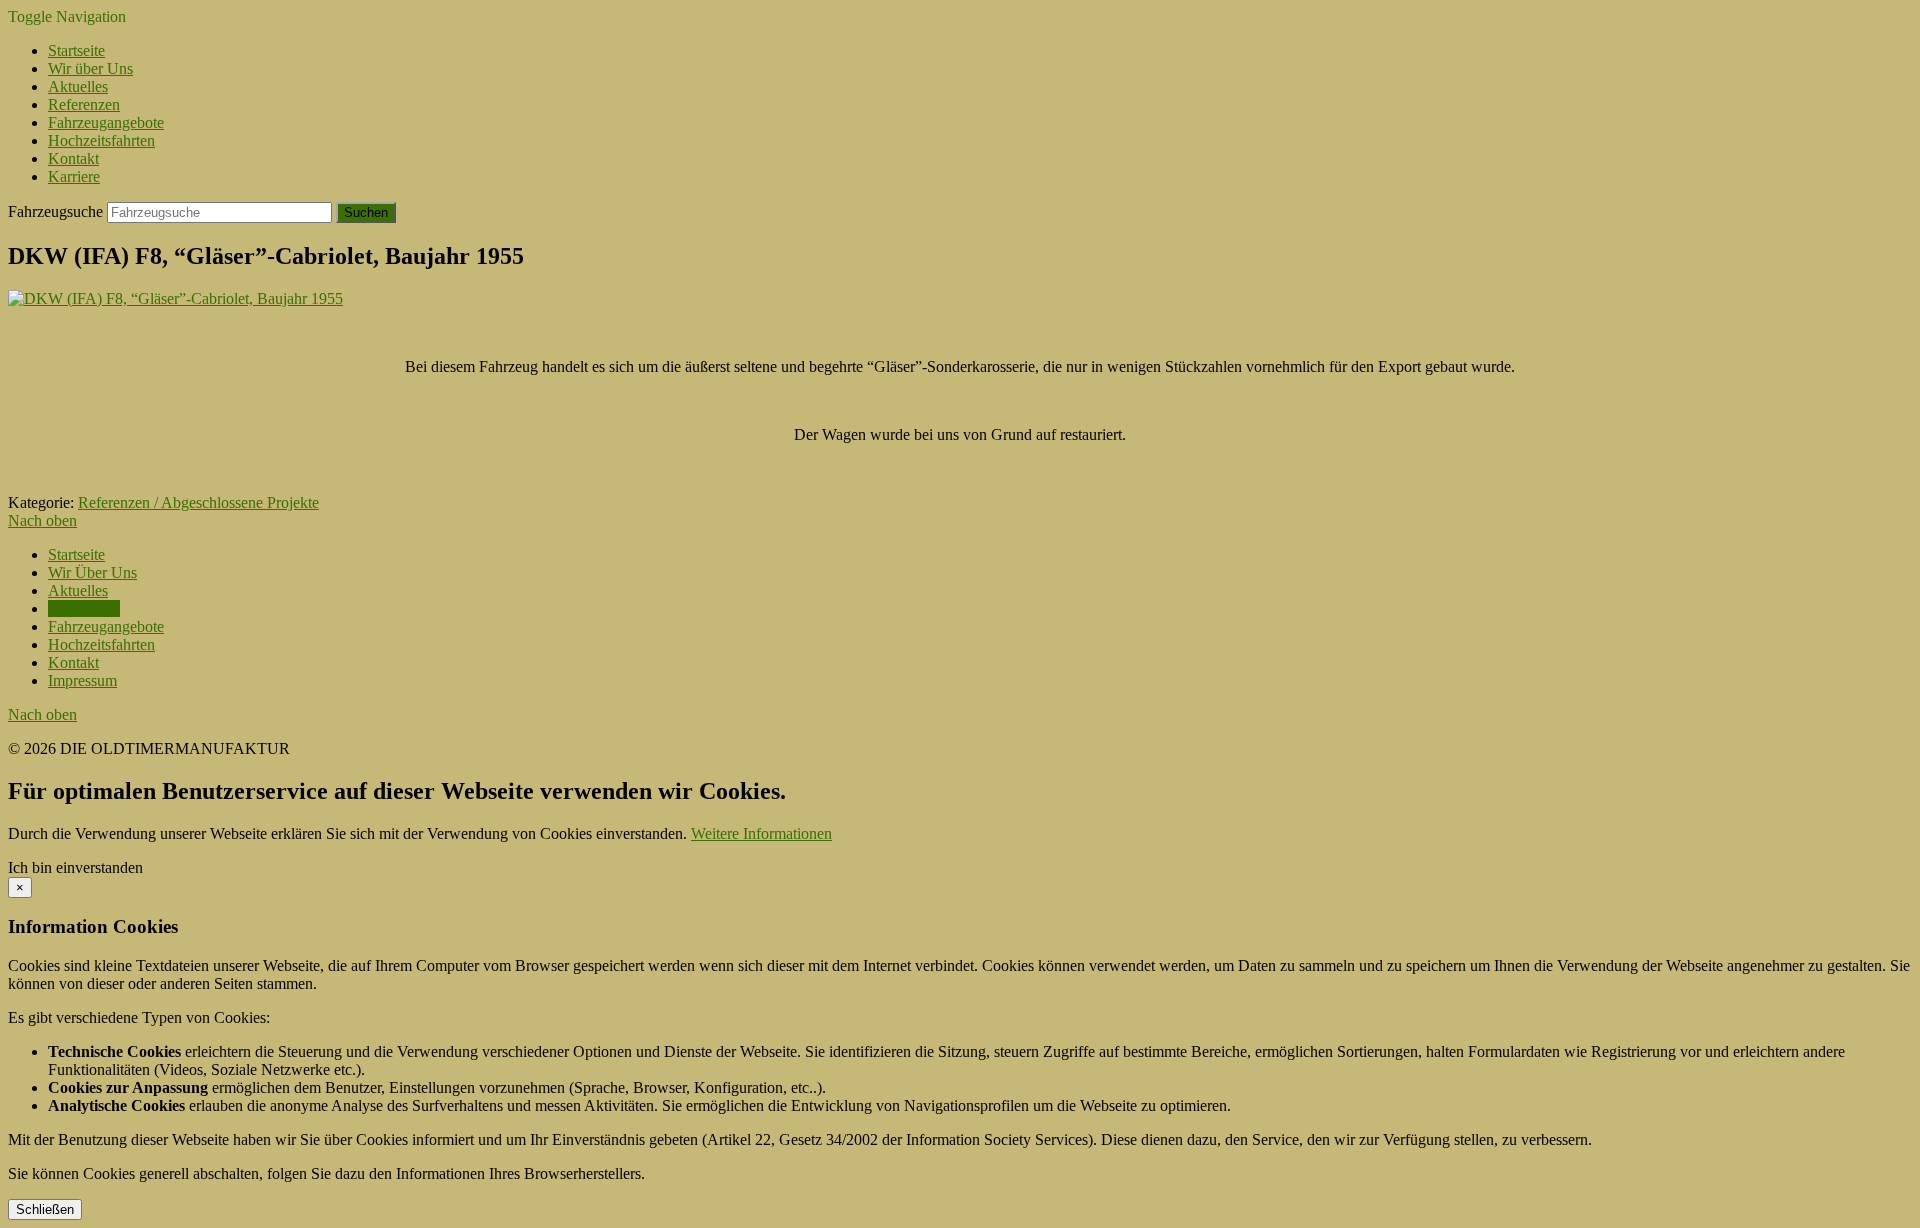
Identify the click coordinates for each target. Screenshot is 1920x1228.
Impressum (82, 680)
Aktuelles (78, 86)
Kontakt (73, 158)
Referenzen (84, 104)
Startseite (76, 50)
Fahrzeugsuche (55, 211)
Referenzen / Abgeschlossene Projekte (198, 502)
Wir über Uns (90, 68)
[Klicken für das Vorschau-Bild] (175, 298)
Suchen (366, 212)
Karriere (74, 176)
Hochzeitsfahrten (101, 140)
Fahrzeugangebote (106, 122)
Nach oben (42, 520)
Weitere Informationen (761, 833)
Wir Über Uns (92, 572)
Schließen (45, 1209)
